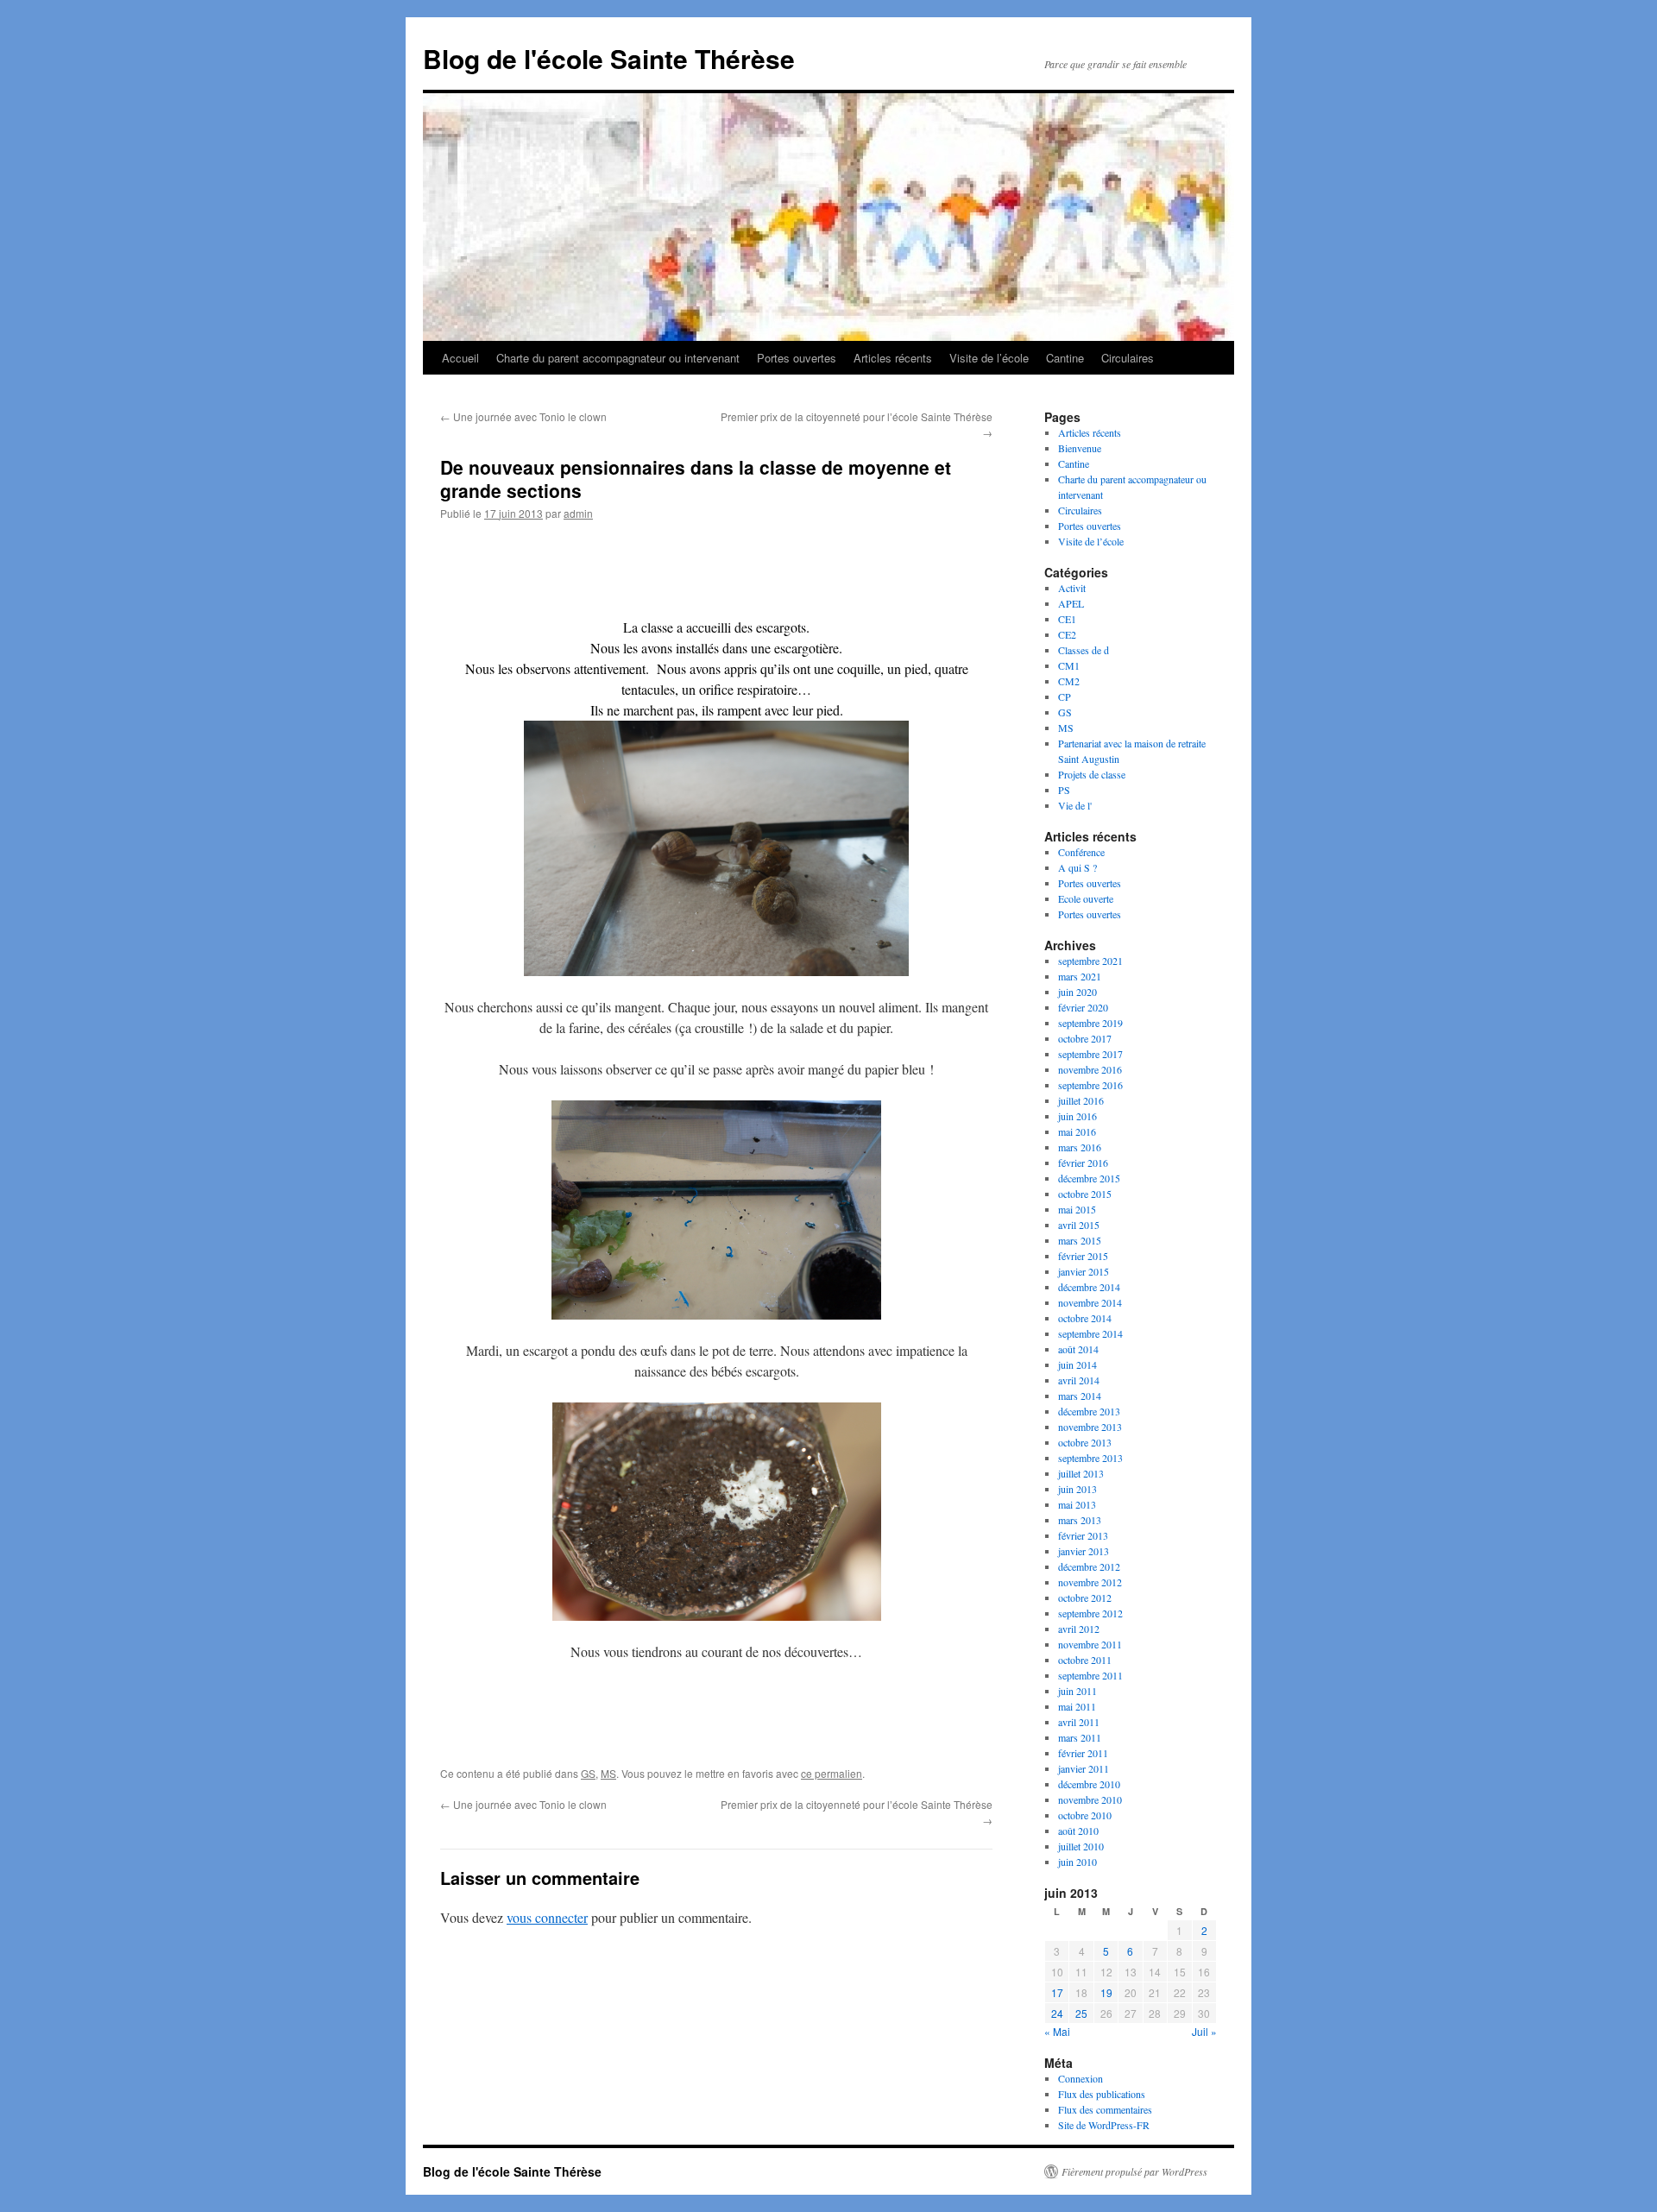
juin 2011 (1077, 1691)
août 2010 (1078, 1831)
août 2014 (1078, 1349)
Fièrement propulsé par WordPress (1134, 2171)
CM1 (1069, 665)
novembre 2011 (1090, 1644)
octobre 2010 (1085, 1815)
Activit (1072, 588)
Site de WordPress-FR (1104, 2125)
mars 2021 (1080, 976)
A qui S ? (1077, 867)
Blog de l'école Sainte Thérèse (609, 58)
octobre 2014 (1085, 1318)
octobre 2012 (1085, 1598)
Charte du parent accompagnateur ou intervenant (618, 358)
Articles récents (893, 358)
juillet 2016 (1081, 1100)
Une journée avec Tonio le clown (523, 416)
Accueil (460, 358)
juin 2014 (1077, 1364)
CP (1065, 696)
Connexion (1081, 2078)
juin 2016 (1077, 1116)
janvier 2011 (1084, 1768)
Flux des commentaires (1105, 2109)
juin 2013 (1077, 1489)
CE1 (1067, 619)
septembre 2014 (1090, 1333)
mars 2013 (1080, 1520)
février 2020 (1083, 1007)
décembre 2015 (1089, 1178)
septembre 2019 (1090, 1023)
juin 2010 (1077, 1862)
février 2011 (1083, 1753)
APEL (1071, 603)
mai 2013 (1077, 1504)
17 (1057, 1992)
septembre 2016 (1090, 1085)
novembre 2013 (1090, 1427)
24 (1057, 2013)
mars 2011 (1080, 1737)
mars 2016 (1080, 1147)
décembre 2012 (1089, 1566)
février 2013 (1083, 1535)
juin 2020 (1077, 992)
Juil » (1204, 2031)
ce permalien (832, 1773)
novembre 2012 (1090, 1582)
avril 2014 (1079, 1380)
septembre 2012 (1090, 1613)
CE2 (1067, 634)
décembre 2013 (1089, 1411)
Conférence (1081, 852)
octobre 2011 (1085, 1660)
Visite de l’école (989, 358)
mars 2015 (1080, 1240)
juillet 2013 (1081, 1473)
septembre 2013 (1090, 1458)
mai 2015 (1077, 1209)
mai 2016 (1077, 1131)
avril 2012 (1079, 1629)
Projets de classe (1092, 774)
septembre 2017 (1090, 1054)
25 (1081, 2013)
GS (588, 1773)
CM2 (1069, 681)
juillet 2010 (1081, 1846)
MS (608, 1773)
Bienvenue (1080, 448)
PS (1064, 790)
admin (578, 513)
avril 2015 (1079, 1225)
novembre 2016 (1090, 1069)
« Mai (1057, 2031)
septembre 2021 (1090, 961)
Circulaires (1128, 358)
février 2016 (1083, 1163)
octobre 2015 (1085, 1194)
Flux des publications (1102, 2094)
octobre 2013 (1085, 1442)
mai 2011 (1077, 1706)
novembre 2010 (1090, 1799)
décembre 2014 (1089, 1287)
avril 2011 (1079, 1722)
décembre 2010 (1089, 1784)
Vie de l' (1075, 805)
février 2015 (1083, 1256)
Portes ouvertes (797, 358)
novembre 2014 (1090, 1302)
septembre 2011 (1090, 1675)
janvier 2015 (1084, 1271)
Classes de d (1084, 650)
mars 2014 (1080, 1396)
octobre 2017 (1085, 1038)
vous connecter (547, 1917)
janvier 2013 (1084, 1551)
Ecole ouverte (1086, 898)
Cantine (1065, 358)
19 (1106, 1992)
